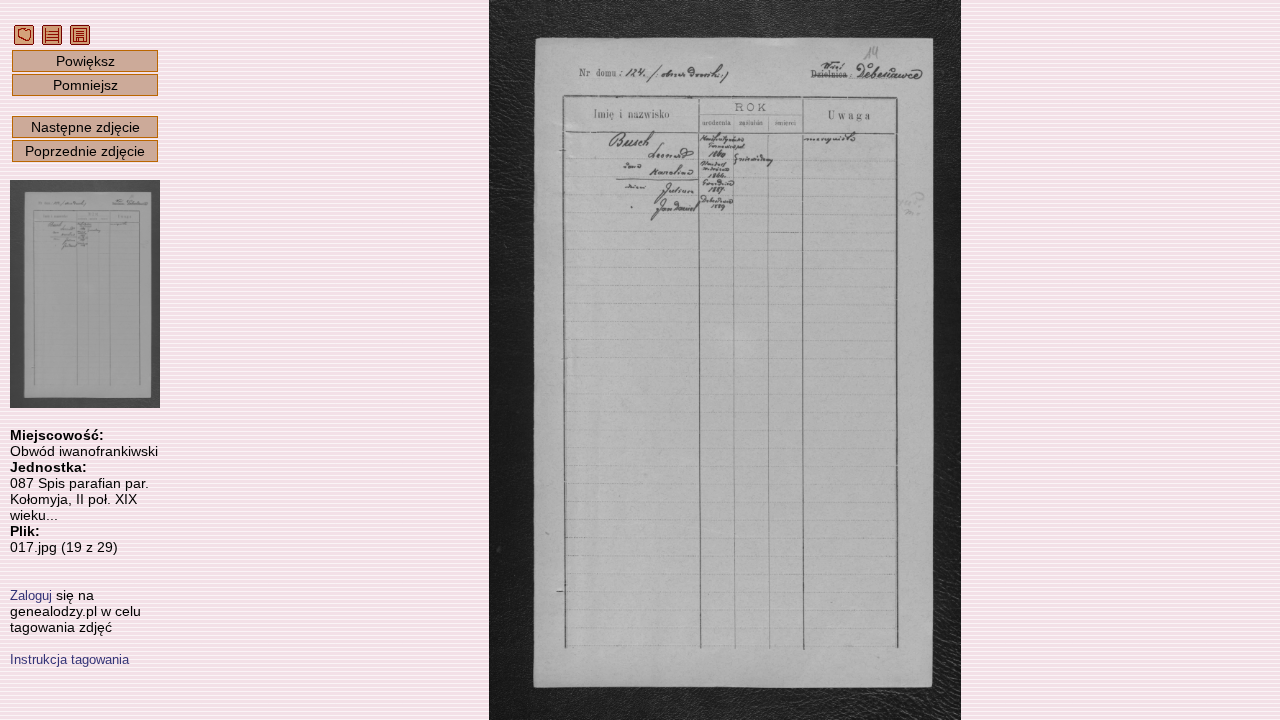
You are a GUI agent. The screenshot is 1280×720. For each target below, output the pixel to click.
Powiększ (85, 61)
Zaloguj (31, 595)
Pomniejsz (85, 85)
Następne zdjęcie (85, 127)
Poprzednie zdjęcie (85, 151)
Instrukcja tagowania (69, 659)
